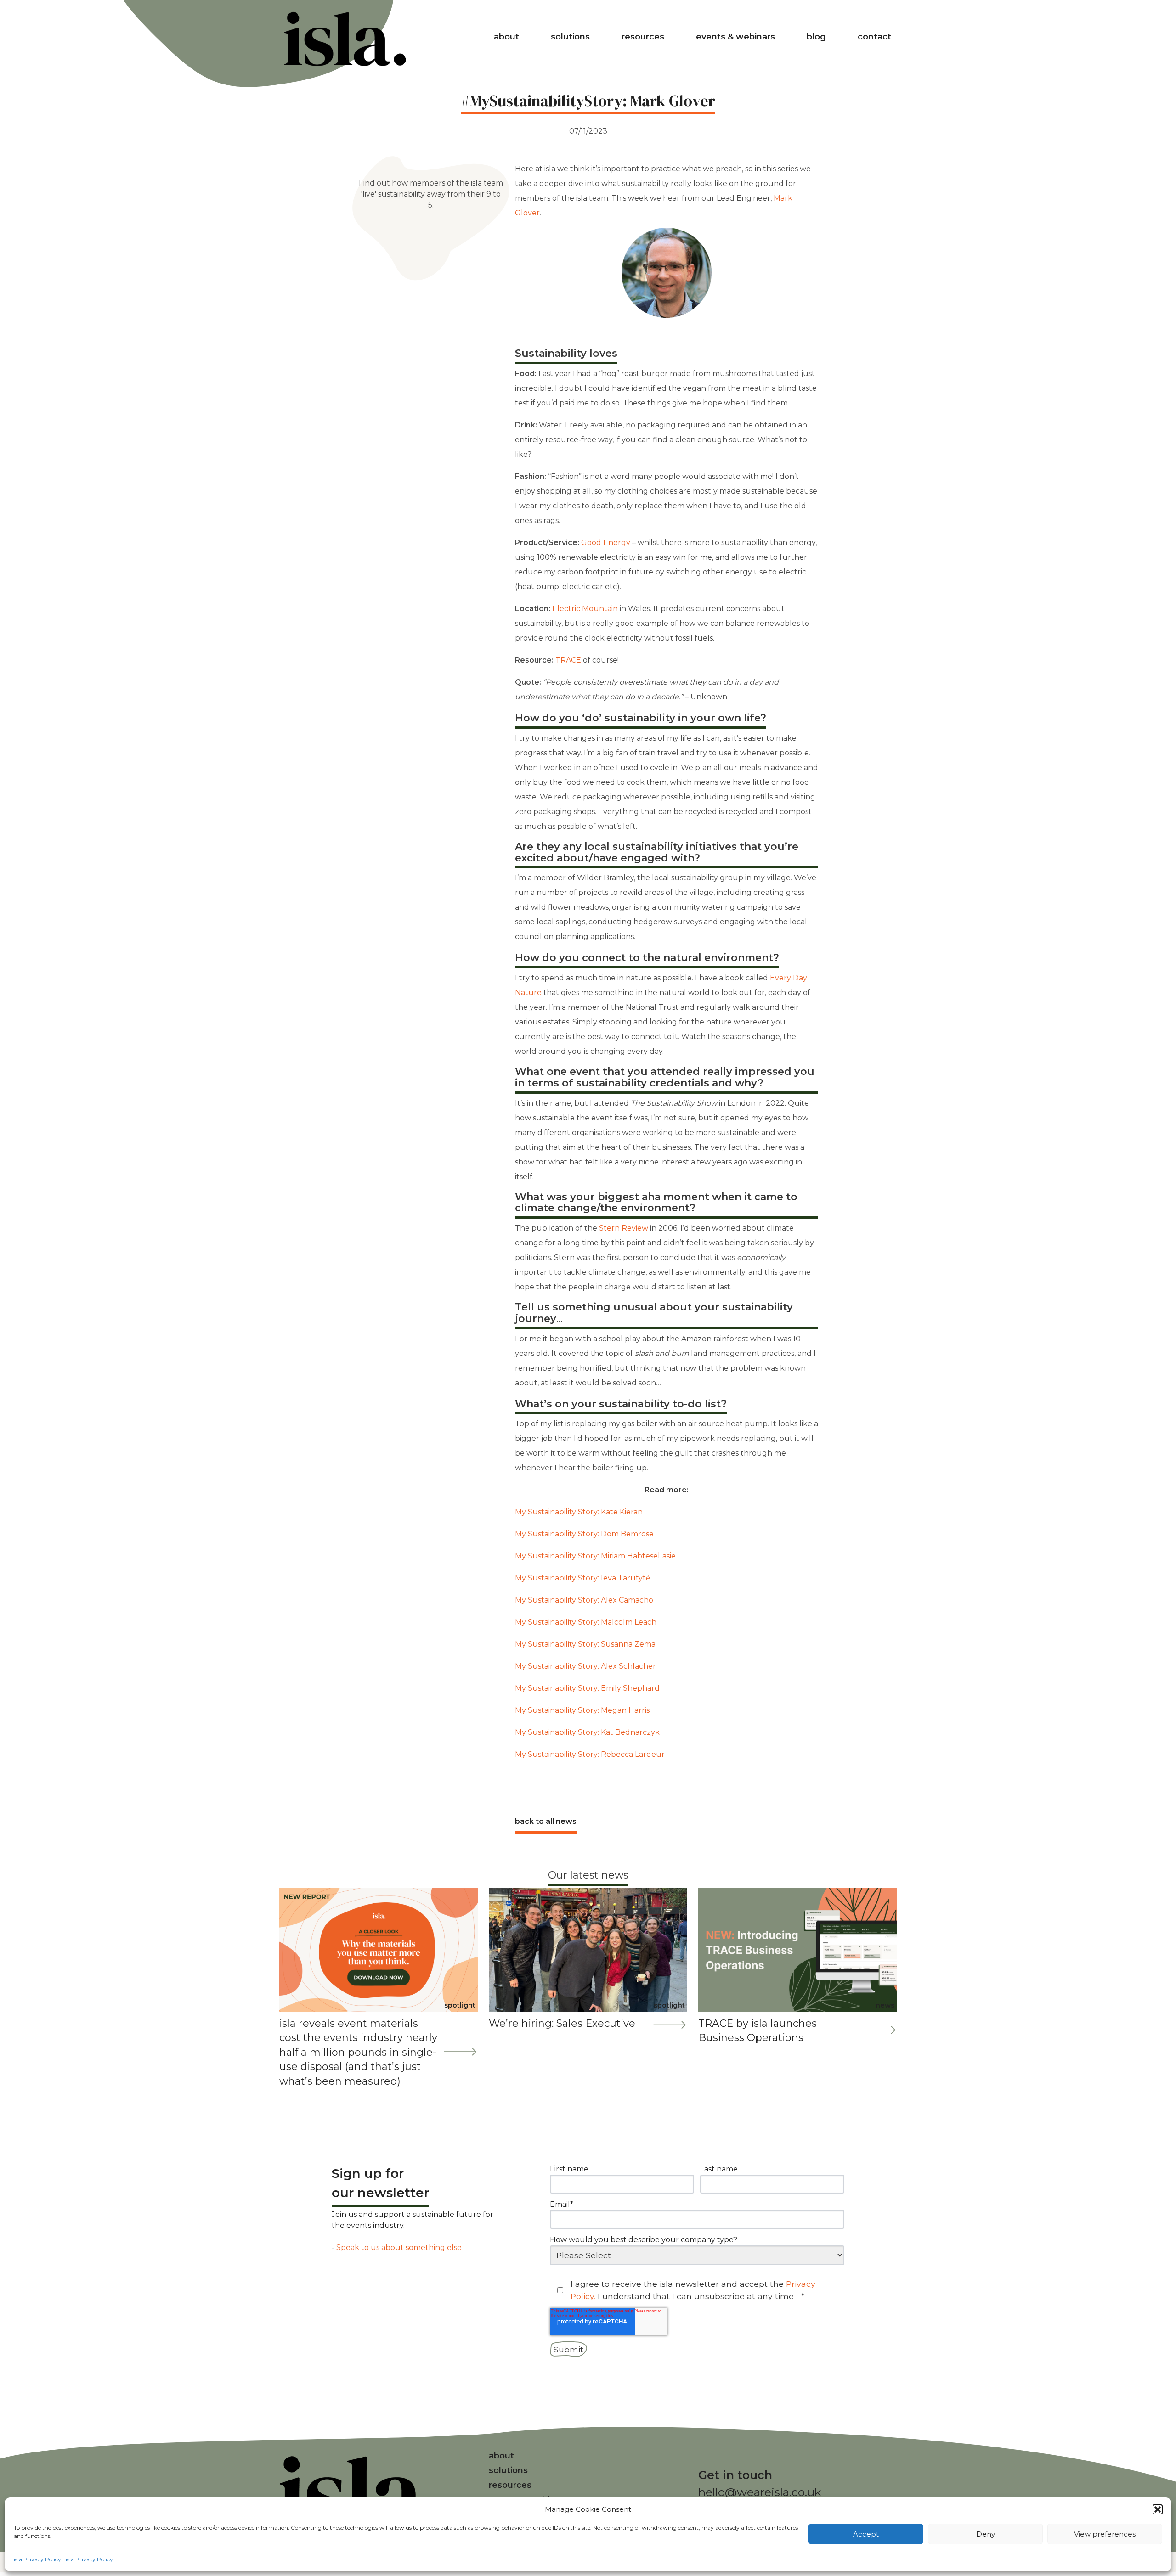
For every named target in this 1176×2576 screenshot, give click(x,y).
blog (816, 37)
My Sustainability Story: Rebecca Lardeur (590, 1754)
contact (874, 37)
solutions (570, 37)
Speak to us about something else (399, 2247)
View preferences (1105, 2534)
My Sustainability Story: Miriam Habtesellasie (595, 1556)
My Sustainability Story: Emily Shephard (587, 1688)
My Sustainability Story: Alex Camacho (584, 1600)
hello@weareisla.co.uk (760, 2492)
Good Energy (607, 543)
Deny (986, 2534)
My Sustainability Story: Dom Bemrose (584, 1534)
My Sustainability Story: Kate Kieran (579, 1512)
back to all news (546, 1821)
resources (643, 37)
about (506, 37)
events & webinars (735, 37)
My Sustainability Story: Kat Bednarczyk (587, 1732)
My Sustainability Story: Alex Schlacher (585, 1666)
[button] (1158, 2509)
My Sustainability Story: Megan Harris (582, 1710)
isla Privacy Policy (37, 2559)
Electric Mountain (585, 609)
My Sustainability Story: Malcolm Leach (586, 1622)
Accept (866, 2534)
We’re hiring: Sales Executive (562, 2023)
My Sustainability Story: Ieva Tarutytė (583, 1578)
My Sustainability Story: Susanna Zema (585, 1644)
